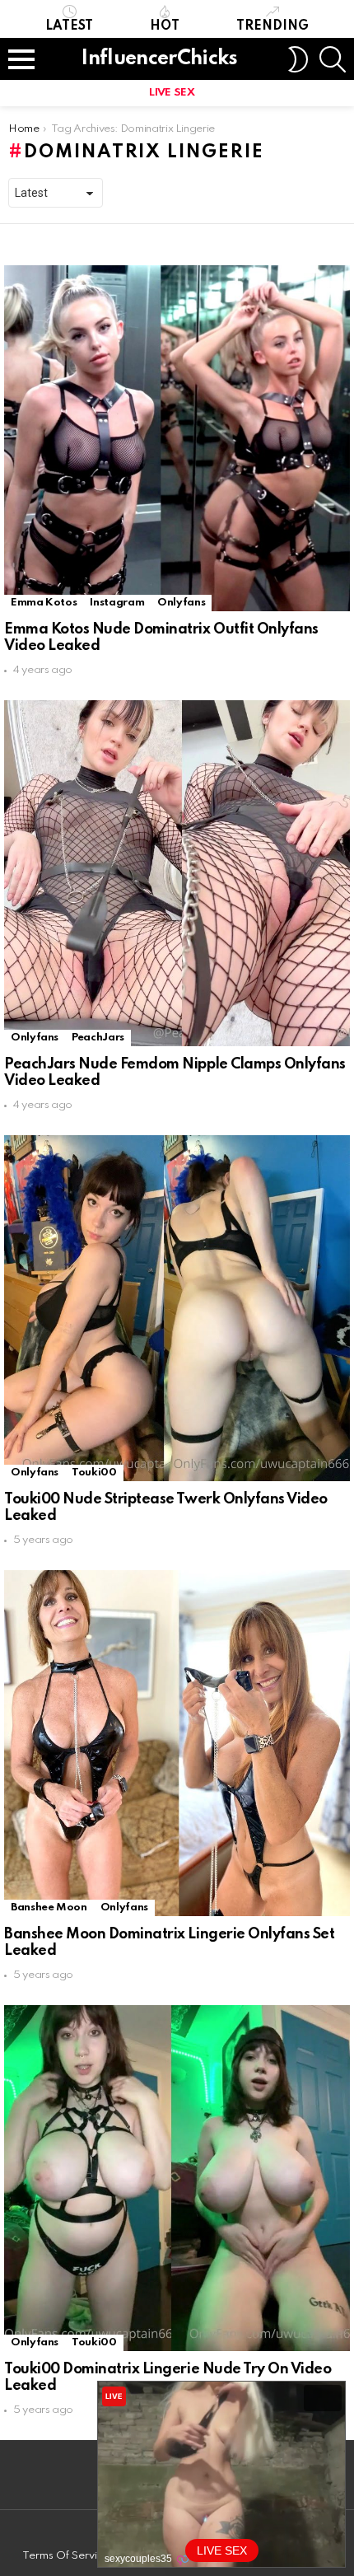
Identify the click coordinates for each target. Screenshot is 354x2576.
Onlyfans (181, 603)
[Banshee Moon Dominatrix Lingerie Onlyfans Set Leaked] (177, 1743)
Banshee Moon (49, 1907)
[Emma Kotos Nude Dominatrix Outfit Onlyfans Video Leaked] (177, 438)
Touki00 (94, 1473)
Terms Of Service (66, 2556)
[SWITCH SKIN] (298, 59)
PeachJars (98, 1038)
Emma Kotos (44, 603)
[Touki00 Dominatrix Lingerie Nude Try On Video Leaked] (177, 2178)
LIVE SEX (172, 93)
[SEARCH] (333, 59)
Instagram (117, 603)
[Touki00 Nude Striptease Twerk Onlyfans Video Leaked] (177, 1308)
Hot (165, 26)
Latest (69, 26)
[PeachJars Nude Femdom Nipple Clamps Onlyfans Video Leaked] (177, 873)
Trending (272, 26)
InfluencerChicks (159, 59)
